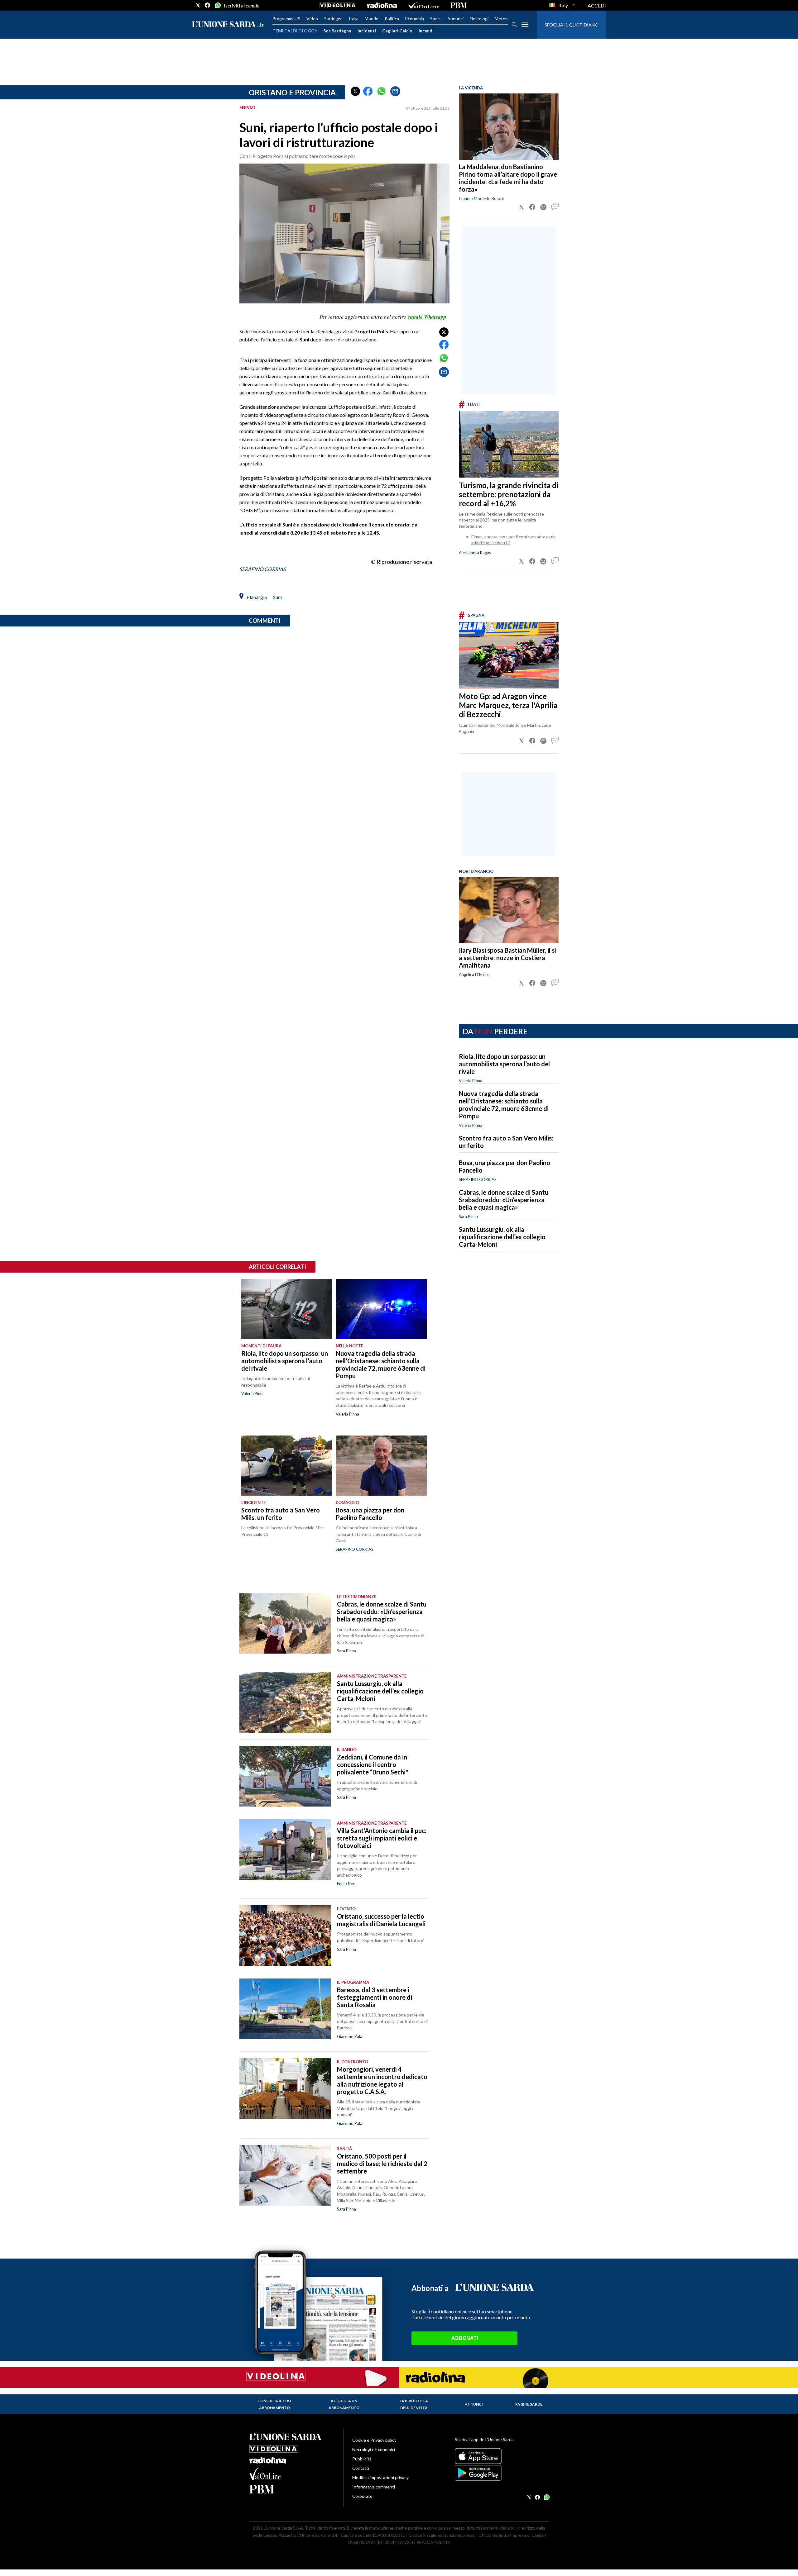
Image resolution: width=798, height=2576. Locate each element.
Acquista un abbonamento (344, 2404)
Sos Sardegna (337, 31)
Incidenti (367, 31)
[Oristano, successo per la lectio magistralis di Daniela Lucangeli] (285, 1935)
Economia (415, 19)
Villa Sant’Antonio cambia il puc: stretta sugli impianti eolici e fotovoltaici (382, 1838)
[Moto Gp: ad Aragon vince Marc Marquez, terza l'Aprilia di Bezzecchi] (509, 655)
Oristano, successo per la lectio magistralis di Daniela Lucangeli (381, 1920)
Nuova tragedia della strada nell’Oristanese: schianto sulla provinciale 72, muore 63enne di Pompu (504, 1105)
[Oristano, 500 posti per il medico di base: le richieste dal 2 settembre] (285, 2175)
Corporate (362, 2496)
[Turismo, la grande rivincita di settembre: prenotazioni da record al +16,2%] (509, 444)
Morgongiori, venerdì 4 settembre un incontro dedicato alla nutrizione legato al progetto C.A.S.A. (382, 2080)
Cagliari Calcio (397, 31)
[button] (355, 91)
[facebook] (208, 5)
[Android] (502, 2473)
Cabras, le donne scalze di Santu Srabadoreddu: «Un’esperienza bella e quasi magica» (504, 1200)
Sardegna (333, 19)
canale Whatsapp (427, 317)
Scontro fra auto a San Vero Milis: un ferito (281, 1514)
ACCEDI (597, 5)
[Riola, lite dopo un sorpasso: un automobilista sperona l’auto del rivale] (287, 1309)
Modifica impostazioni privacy (380, 2477)
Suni (277, 597)
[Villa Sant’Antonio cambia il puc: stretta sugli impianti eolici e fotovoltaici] (285, 1850)
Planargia (257, 597)
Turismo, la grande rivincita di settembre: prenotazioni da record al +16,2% (509, 494)
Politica (392, 19)
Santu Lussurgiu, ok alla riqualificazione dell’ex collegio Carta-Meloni (502, 1237)
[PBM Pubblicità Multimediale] (459, 5)
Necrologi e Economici (374, 2449)
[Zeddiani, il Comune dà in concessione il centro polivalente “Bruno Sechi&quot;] (285, 1776)
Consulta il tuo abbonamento (274, 2404)
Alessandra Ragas (475, 553)
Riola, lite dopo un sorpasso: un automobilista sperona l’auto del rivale (504, 1064)
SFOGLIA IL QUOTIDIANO (572, 25)
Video (312, 19)
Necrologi (479, 19)
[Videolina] (338, 5)
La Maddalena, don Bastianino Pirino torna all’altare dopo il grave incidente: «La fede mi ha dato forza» (508, 178)
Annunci (455, 19)
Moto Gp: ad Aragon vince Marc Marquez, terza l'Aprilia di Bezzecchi (508, 705)
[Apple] (502, 2456)
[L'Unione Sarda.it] (228, 25)
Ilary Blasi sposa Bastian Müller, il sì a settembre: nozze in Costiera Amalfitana (507, 958)
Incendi (426, 31)
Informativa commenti (374, 2487)
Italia (354, 19)
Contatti (361, 2468)
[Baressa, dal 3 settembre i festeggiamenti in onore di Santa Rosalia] (285, 2009)
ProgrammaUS (286, 19)
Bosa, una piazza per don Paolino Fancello (370, 1514)
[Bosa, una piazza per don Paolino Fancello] (381, 1466)
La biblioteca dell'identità (414, 2404)
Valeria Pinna (471, 1125)
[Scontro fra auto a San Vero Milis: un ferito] (287, 1466)
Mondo (372, 19)
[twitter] (198, 5)
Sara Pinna (468, 1217)
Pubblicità (362, 2459)
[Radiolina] (382, 5)
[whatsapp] (217, 5)
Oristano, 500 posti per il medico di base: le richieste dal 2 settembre (382, 2164)
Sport (436, 19)
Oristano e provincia (292, 92)
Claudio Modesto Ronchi (481, 198)
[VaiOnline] (424, 5)
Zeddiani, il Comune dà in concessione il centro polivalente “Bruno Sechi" (373, 1764)
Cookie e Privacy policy (374, 2440)
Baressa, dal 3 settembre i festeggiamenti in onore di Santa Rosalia (375, 1997)
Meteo (501, 19)
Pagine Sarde (529, 2404)
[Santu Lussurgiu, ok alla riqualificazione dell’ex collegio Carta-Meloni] (285, 1703)
